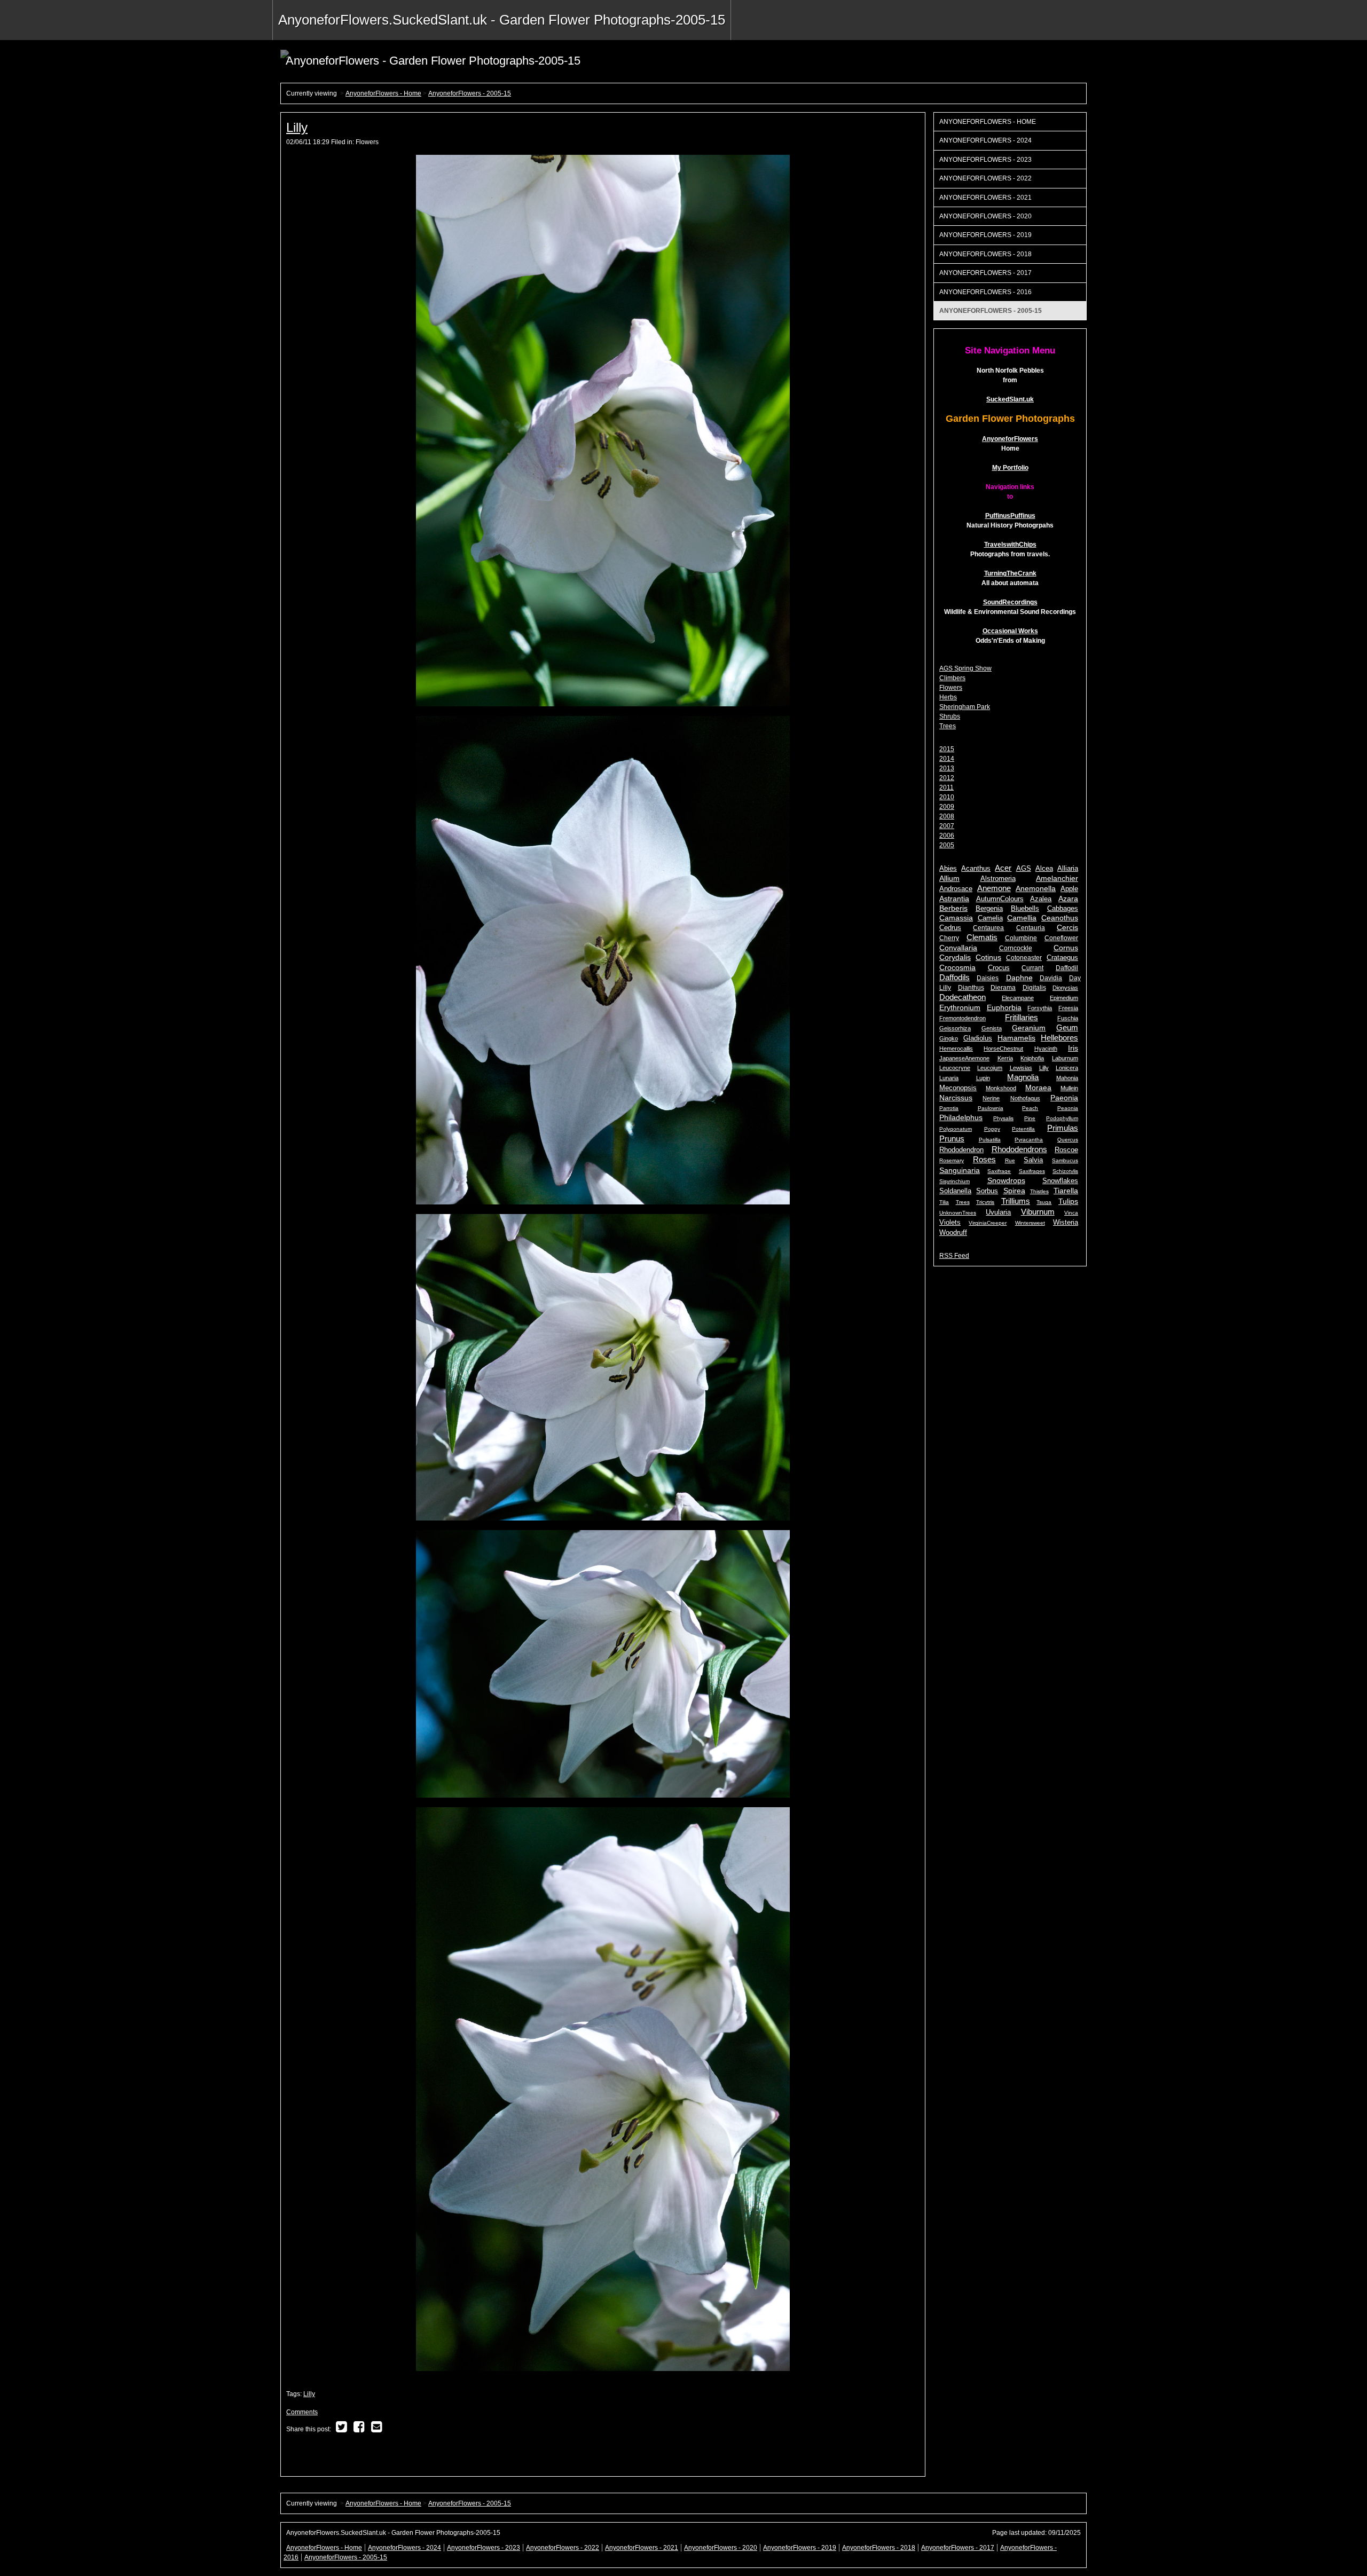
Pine (1030, 1118)
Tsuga (1044, 1202)
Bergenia (989, 909)
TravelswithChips (1010, 545)
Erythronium (960, 1007)
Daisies (988, 978)
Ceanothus (1060, 918)
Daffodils (954, 977)
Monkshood (1001, 1088)
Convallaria (958, 948)
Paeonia (1064, 1098)
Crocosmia (957, 967)
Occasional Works (1010, 631)
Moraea (1038, 1088)
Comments (302, 2412)
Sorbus (987, 1191)
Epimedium (1064, 998)
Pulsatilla (990, 1140)
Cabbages (1063, 909)
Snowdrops (1006, 1181)
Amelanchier (1057, 878)
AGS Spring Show (965, 668)
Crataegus (1062, 958)
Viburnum (1038, 1212)
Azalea (1041, 899)
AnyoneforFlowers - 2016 (985, 292)
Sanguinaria (960, 1170)
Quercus (1068, 1140)
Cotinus (988, 958)
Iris (1073, 1048)
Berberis (953, 908)
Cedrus (950, 928)
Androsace (956, 889)
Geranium (1029, 1028)
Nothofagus (1025, 1098)
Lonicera (1067, 1068)
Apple (1069, 889)
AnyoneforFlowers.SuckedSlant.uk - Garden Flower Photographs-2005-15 (502, 20)
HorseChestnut (1003, 1049)
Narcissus (956, 1098)
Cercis (1067, 928)
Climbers (952, 678)
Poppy (992, 1129)
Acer (1003, 868)
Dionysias (1065, 988)
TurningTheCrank (1010, 573)
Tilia (944, 1202)
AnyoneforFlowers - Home (383, 93)
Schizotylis (1065, 1171)
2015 (947, 749)
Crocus (999, 968)
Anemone (994, 888)
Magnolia (1023, 1077)
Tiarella (1066, 1191)
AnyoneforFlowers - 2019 (985, 235)
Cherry (949, 938)
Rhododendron (961, 1150)
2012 (947, 778)
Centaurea (988, 928)
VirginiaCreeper (988, 1223)
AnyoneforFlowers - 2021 (985, 198)
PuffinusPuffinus (1010, 516)
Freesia (1068, 1008)
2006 (947, 836)
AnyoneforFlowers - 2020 (985, 216)
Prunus (952, 1139)
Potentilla (1023, 1129)
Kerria (1005, 1058)
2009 (947, 807)
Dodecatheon (963, 997)
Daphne (1019, 978)
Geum (1067, 1027)
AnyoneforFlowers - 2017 (985, 273)
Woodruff (953, 1232)
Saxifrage (999, 1171)
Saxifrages (1032, 1171)
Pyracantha (1029, 1140)
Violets (950, 1222)
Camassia (956, 918)
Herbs (948, 697)
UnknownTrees (958, 1213)
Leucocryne (955, 1068)
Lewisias (1021, 1068)
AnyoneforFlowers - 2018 (985, 254)
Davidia (1051, 978)
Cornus (1066, 948)
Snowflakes (1060, 1181)
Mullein (1069, 1088)
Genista (992, 1028)
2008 (947, 816)
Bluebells (1025, 909)
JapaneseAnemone (964, 1058)
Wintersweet (1030, 1223)
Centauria (1031, 928)
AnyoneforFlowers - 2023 (985, 160)
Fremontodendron (963, 1018)
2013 (947, 768)
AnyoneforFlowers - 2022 (985, 178)
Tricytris (985, 1202)
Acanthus (976, 869)
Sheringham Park (965, 707)
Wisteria (1066, 1222)
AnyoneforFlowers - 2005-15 (470, 93)
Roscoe (1066, 1150)
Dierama (1003, 988)
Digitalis (1034, 988)
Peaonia (1068, 1108)
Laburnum (1065, 1058)
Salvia (1033, 1160)
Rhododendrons (1019, 1149)
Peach (1030, 1108)
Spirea (1014, 1191)
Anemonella (1036, 889)
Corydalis (955, 958)
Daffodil (1067, 968)
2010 (947, 797)
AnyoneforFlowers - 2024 (985, 140)
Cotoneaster (1024, 958)
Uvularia (998, 1212)
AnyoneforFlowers (1010, 439)
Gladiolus (978, 1038)
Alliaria (1068, 869)
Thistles (1039, 1191)
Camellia (1022, 918)
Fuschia (1068, 1018)
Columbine (1021, 938)
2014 (947, 759)
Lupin (983, 1078)
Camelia (990, 918)
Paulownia (991, 1108)
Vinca (1071, 1213)
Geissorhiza (955, 1028)
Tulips (1068, 1201)
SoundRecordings (1010, 602)
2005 (947, 845)
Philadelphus (961, 1118)
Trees (948, 726)
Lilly (297, 127)
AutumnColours (1000, 899)
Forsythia (1040, 1008)
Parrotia (949, 1108)
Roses (984, 1159)
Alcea (1044, 869)
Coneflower (1061, 938)
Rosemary (952, 1160)
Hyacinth (1046, 1049)
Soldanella (955, 1191)
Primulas (1063, 1128)
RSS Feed (954, 1256)
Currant (1032, 968)
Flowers (367, 142)
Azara (1068, 899)
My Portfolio (1010, 468)
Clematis (982, 937)
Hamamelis (1016, 1038)
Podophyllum (1062, 1118)
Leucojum (990, 1068)
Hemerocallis (956, 1049)
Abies (948, 869)
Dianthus (971, 988)
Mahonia (1067, 1078)
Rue (1010, 1160)
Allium (949, 879)
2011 (946, 787)
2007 (947, 826)
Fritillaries (1022, 1017)
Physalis (1003, 1118)
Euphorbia (1004, 1007)
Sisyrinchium (954, 1181)
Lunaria (949, 1078)
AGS (1024, 869)
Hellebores (1059, 1038)
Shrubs (950, 716)
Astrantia (954, 899)
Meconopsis (958, 1088)
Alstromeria (998, 879)
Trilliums (1016, 1201)
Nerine (991, 1098)
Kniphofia (1032, 1058)
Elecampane (1018, 998)
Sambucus (1065, 1160)
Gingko (949, 1038)
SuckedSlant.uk (1010, 399)
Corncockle (1016, 948)
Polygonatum (956, 1129)
